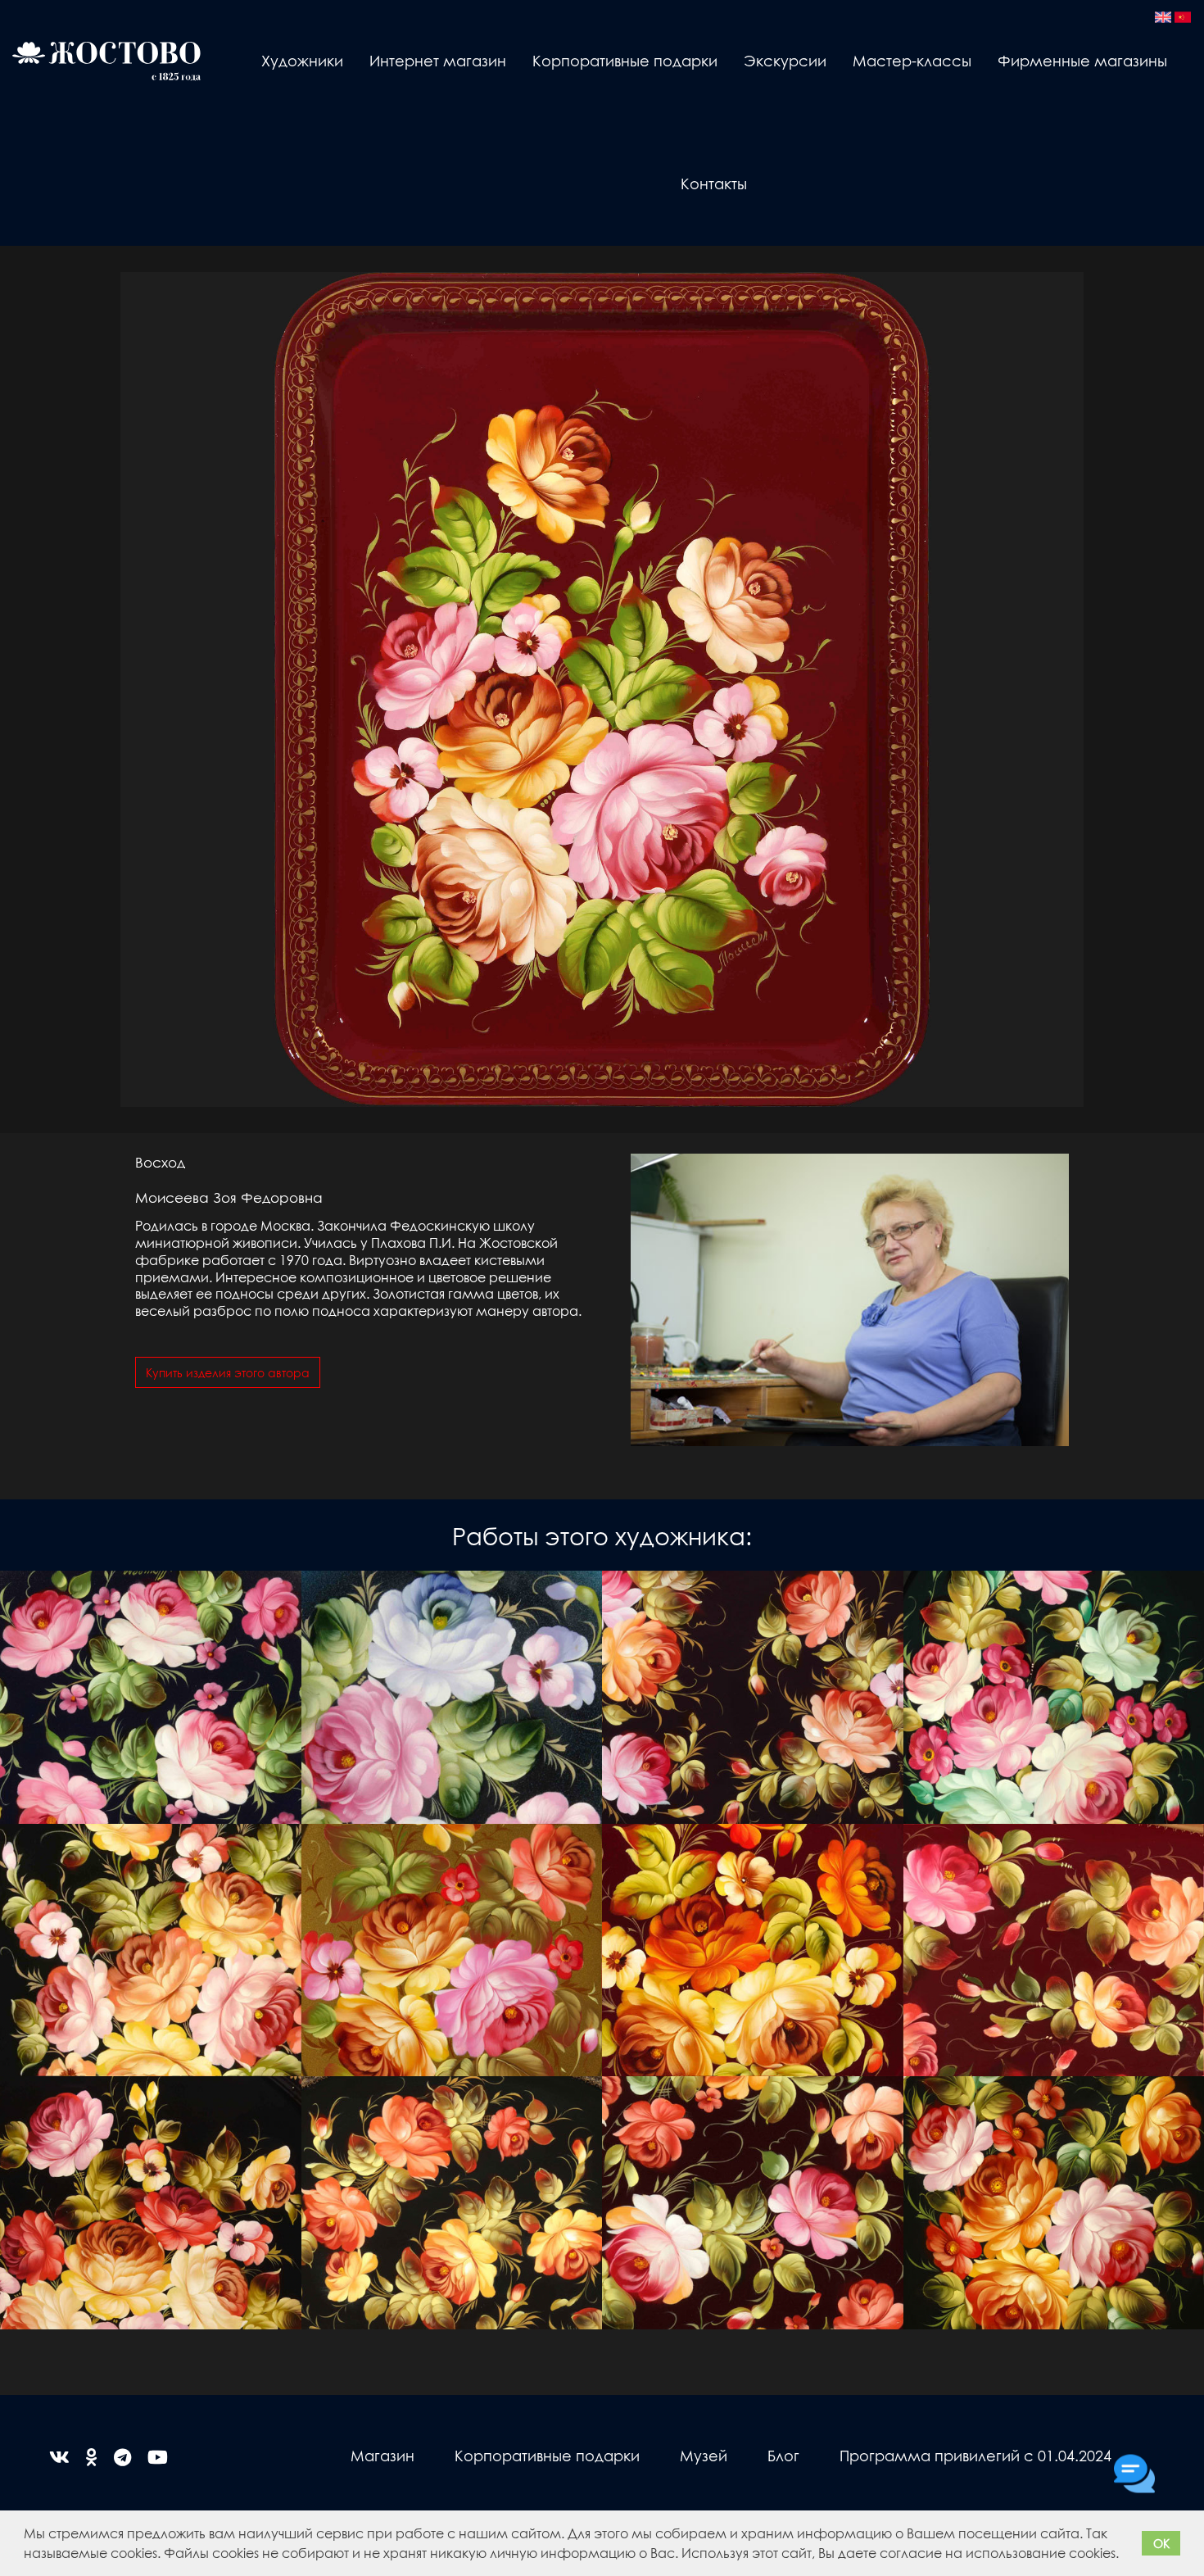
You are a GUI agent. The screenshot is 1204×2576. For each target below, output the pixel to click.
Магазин (382, 2455)
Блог (783, 2455)
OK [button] (1161, 2543)
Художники (302, 60)
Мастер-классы (912, 60)
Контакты (714, 183)
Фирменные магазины (1082, 60)
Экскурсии (785, 60)
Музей (704, 2455)
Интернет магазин (438, 60)
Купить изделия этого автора (228, 1372)
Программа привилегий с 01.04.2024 (975, 2455)
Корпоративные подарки (625, 60)
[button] (1125, 2556)
